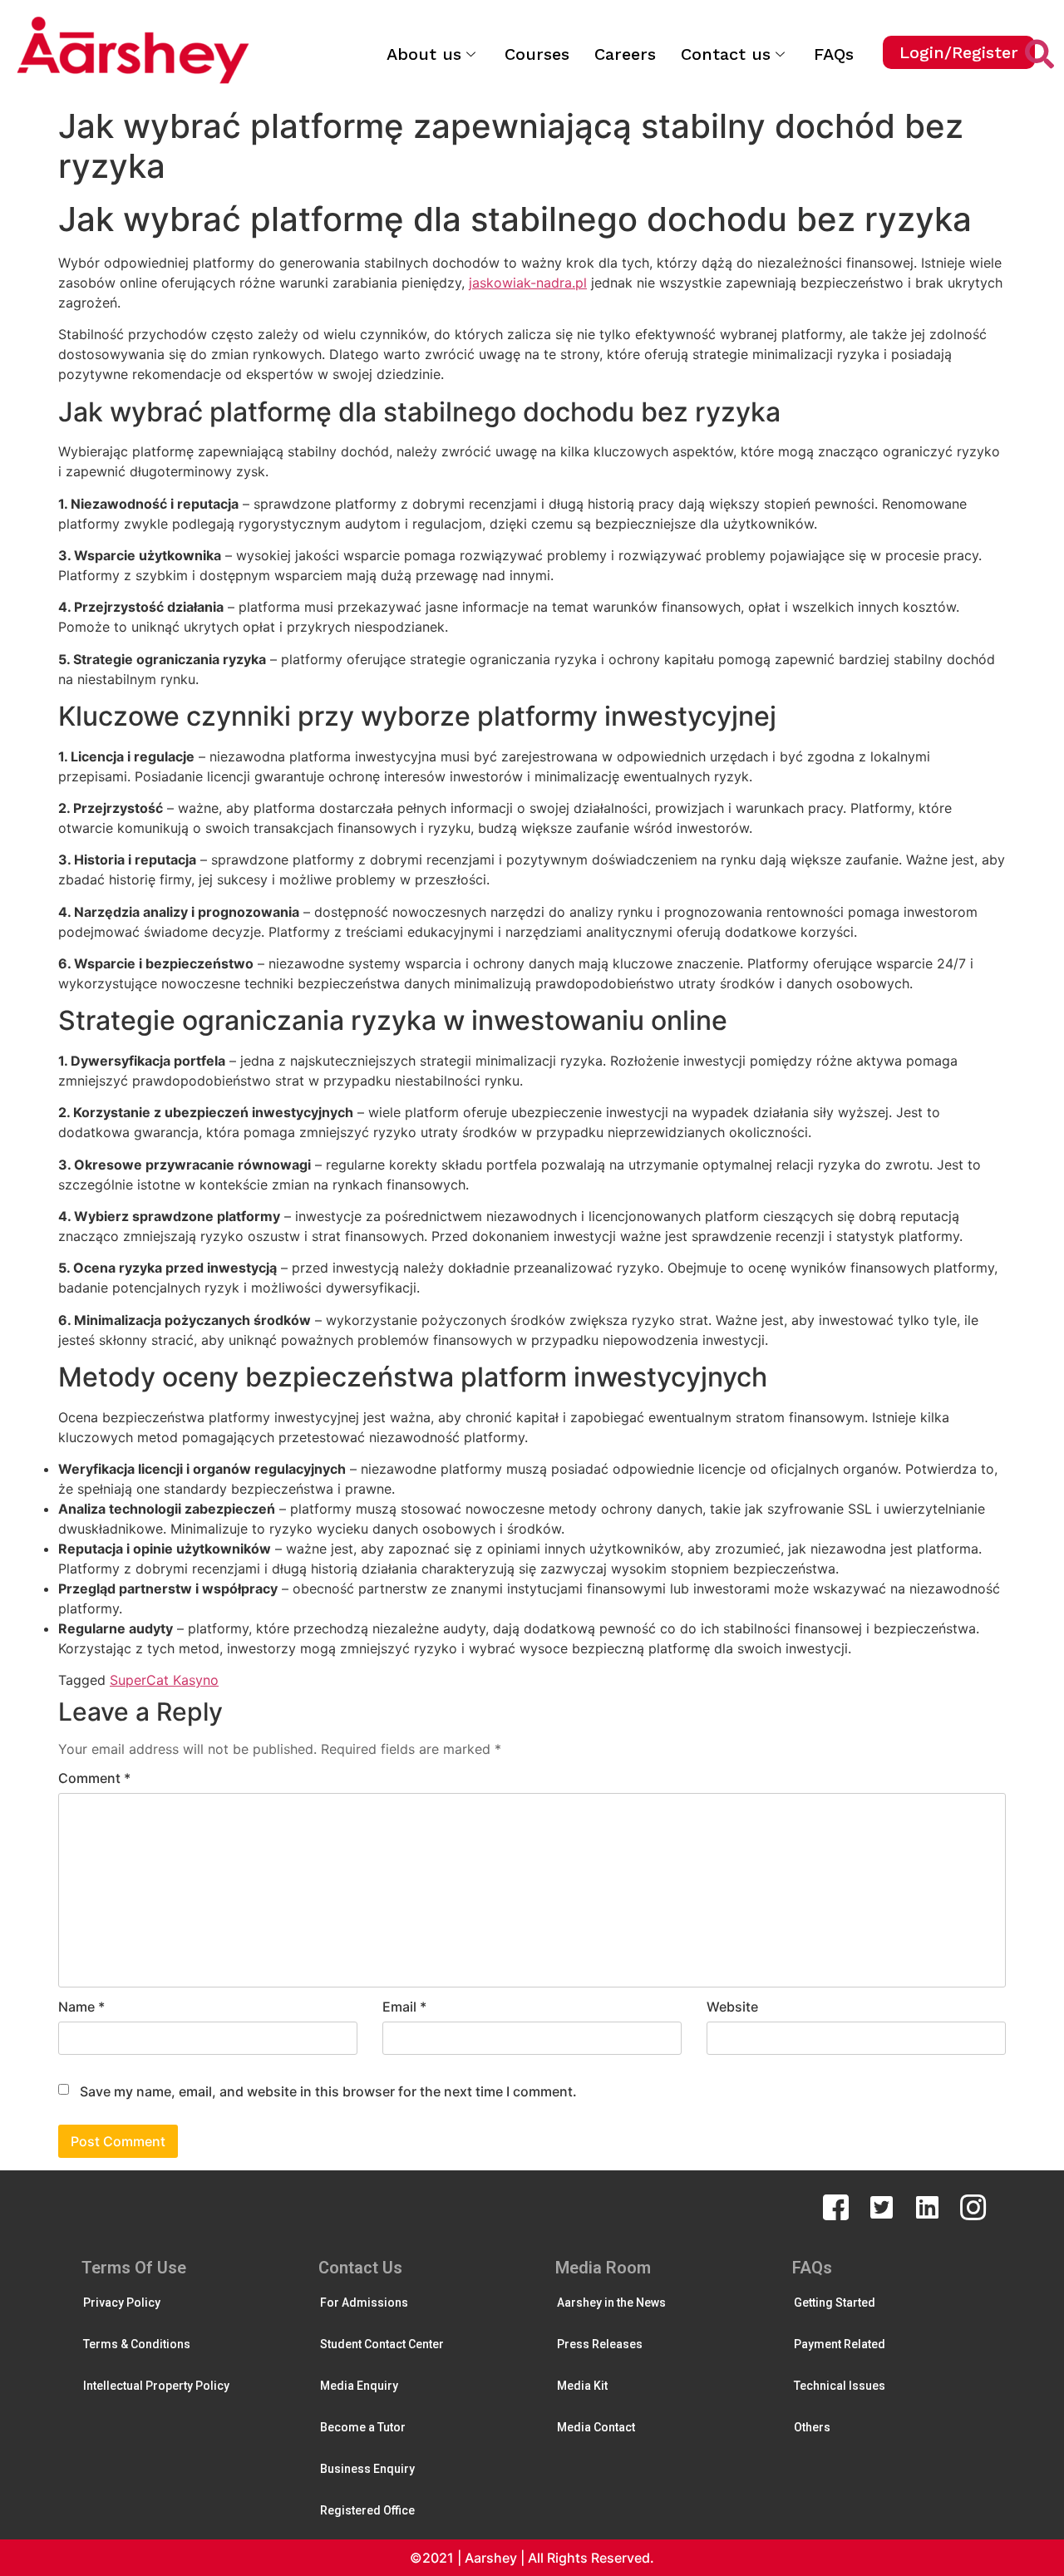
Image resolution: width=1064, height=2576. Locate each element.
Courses (537, 54)
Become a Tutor (363, 2427)
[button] (959, 52)
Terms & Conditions (137, 2344)
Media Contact (596, 2427)
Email (404, 2007)
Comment (94, 1778)
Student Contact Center (382, 2344)
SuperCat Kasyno (164, 1680)
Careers (625, 54)
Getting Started (835, 2303)
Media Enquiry (359, 2386)
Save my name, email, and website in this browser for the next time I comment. (328, 2091)
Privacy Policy (122, 2303)
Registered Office (367, 2510)
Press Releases (600, 2344)
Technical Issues (840, 2386)
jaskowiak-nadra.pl (528, 283)
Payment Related (840, 2344)
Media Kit (582, 2386)
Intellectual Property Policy (156, 2386)
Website (732, 2007)
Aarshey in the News (611, 2303)
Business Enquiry (367, 2469)
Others (812, 2427)
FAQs (834, 54)
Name (81, 2007)
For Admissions (364, 2303)
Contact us (726, 54)
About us (424, 54)
